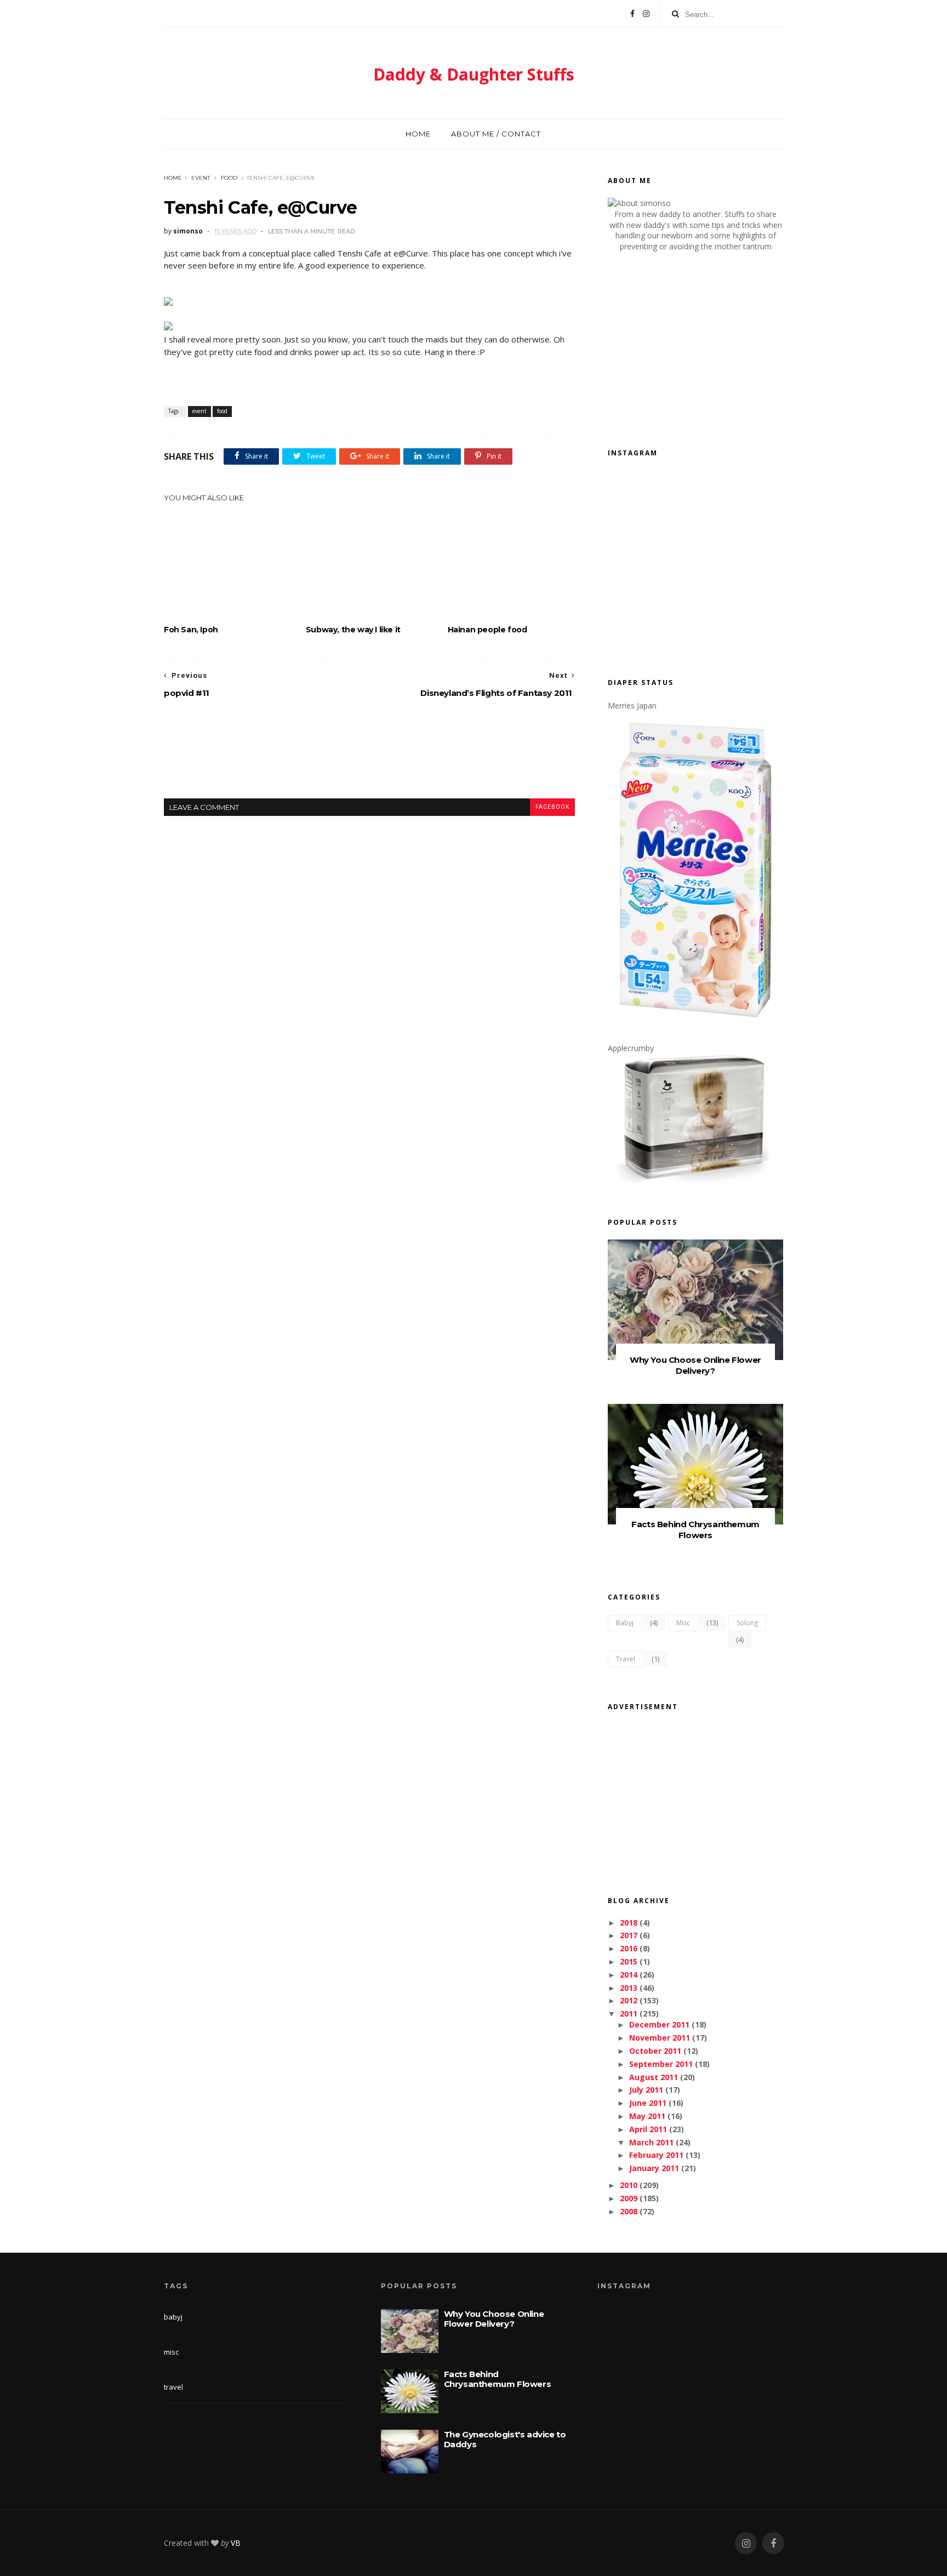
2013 (629, 1988)
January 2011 (654, 2168)
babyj (625, 1623)
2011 (629, 2014)
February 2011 (656, 2155)
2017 (629, 1935)
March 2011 (651, 2142)
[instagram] (746, 2543)
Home (418, 134)
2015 (629, 1961)
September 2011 (661, 2064)
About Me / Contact (496, 134)
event (201, 178)
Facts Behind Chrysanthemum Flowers (695, 1530)
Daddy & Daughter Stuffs (474, 74)
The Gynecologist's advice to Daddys (505, 2439)
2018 (629, 1923)
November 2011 (660, 2038)
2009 (629, 2198)
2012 (629, 2000)
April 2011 (648, 2129)
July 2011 (646, 2090)
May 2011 (647, 2116)
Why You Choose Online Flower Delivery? (695, 1365)
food (229, 178)
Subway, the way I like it (353, 630)
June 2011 (648, 2103)
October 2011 (655, 2051)
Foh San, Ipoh (191, 630)
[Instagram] (646, 14)
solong (747, 1623)
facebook (552, 807)
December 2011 (659, 2024)
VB (236, 2543)
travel (626, 1659)
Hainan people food (487, 630)
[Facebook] (632, 14)
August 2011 (654, 2077)
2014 (629, 1975)
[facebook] (773, 2543)
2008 (629, 2211)
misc (683, 1623)
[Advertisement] (369, 757)
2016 (629, 1948)
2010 (629, 2185)
